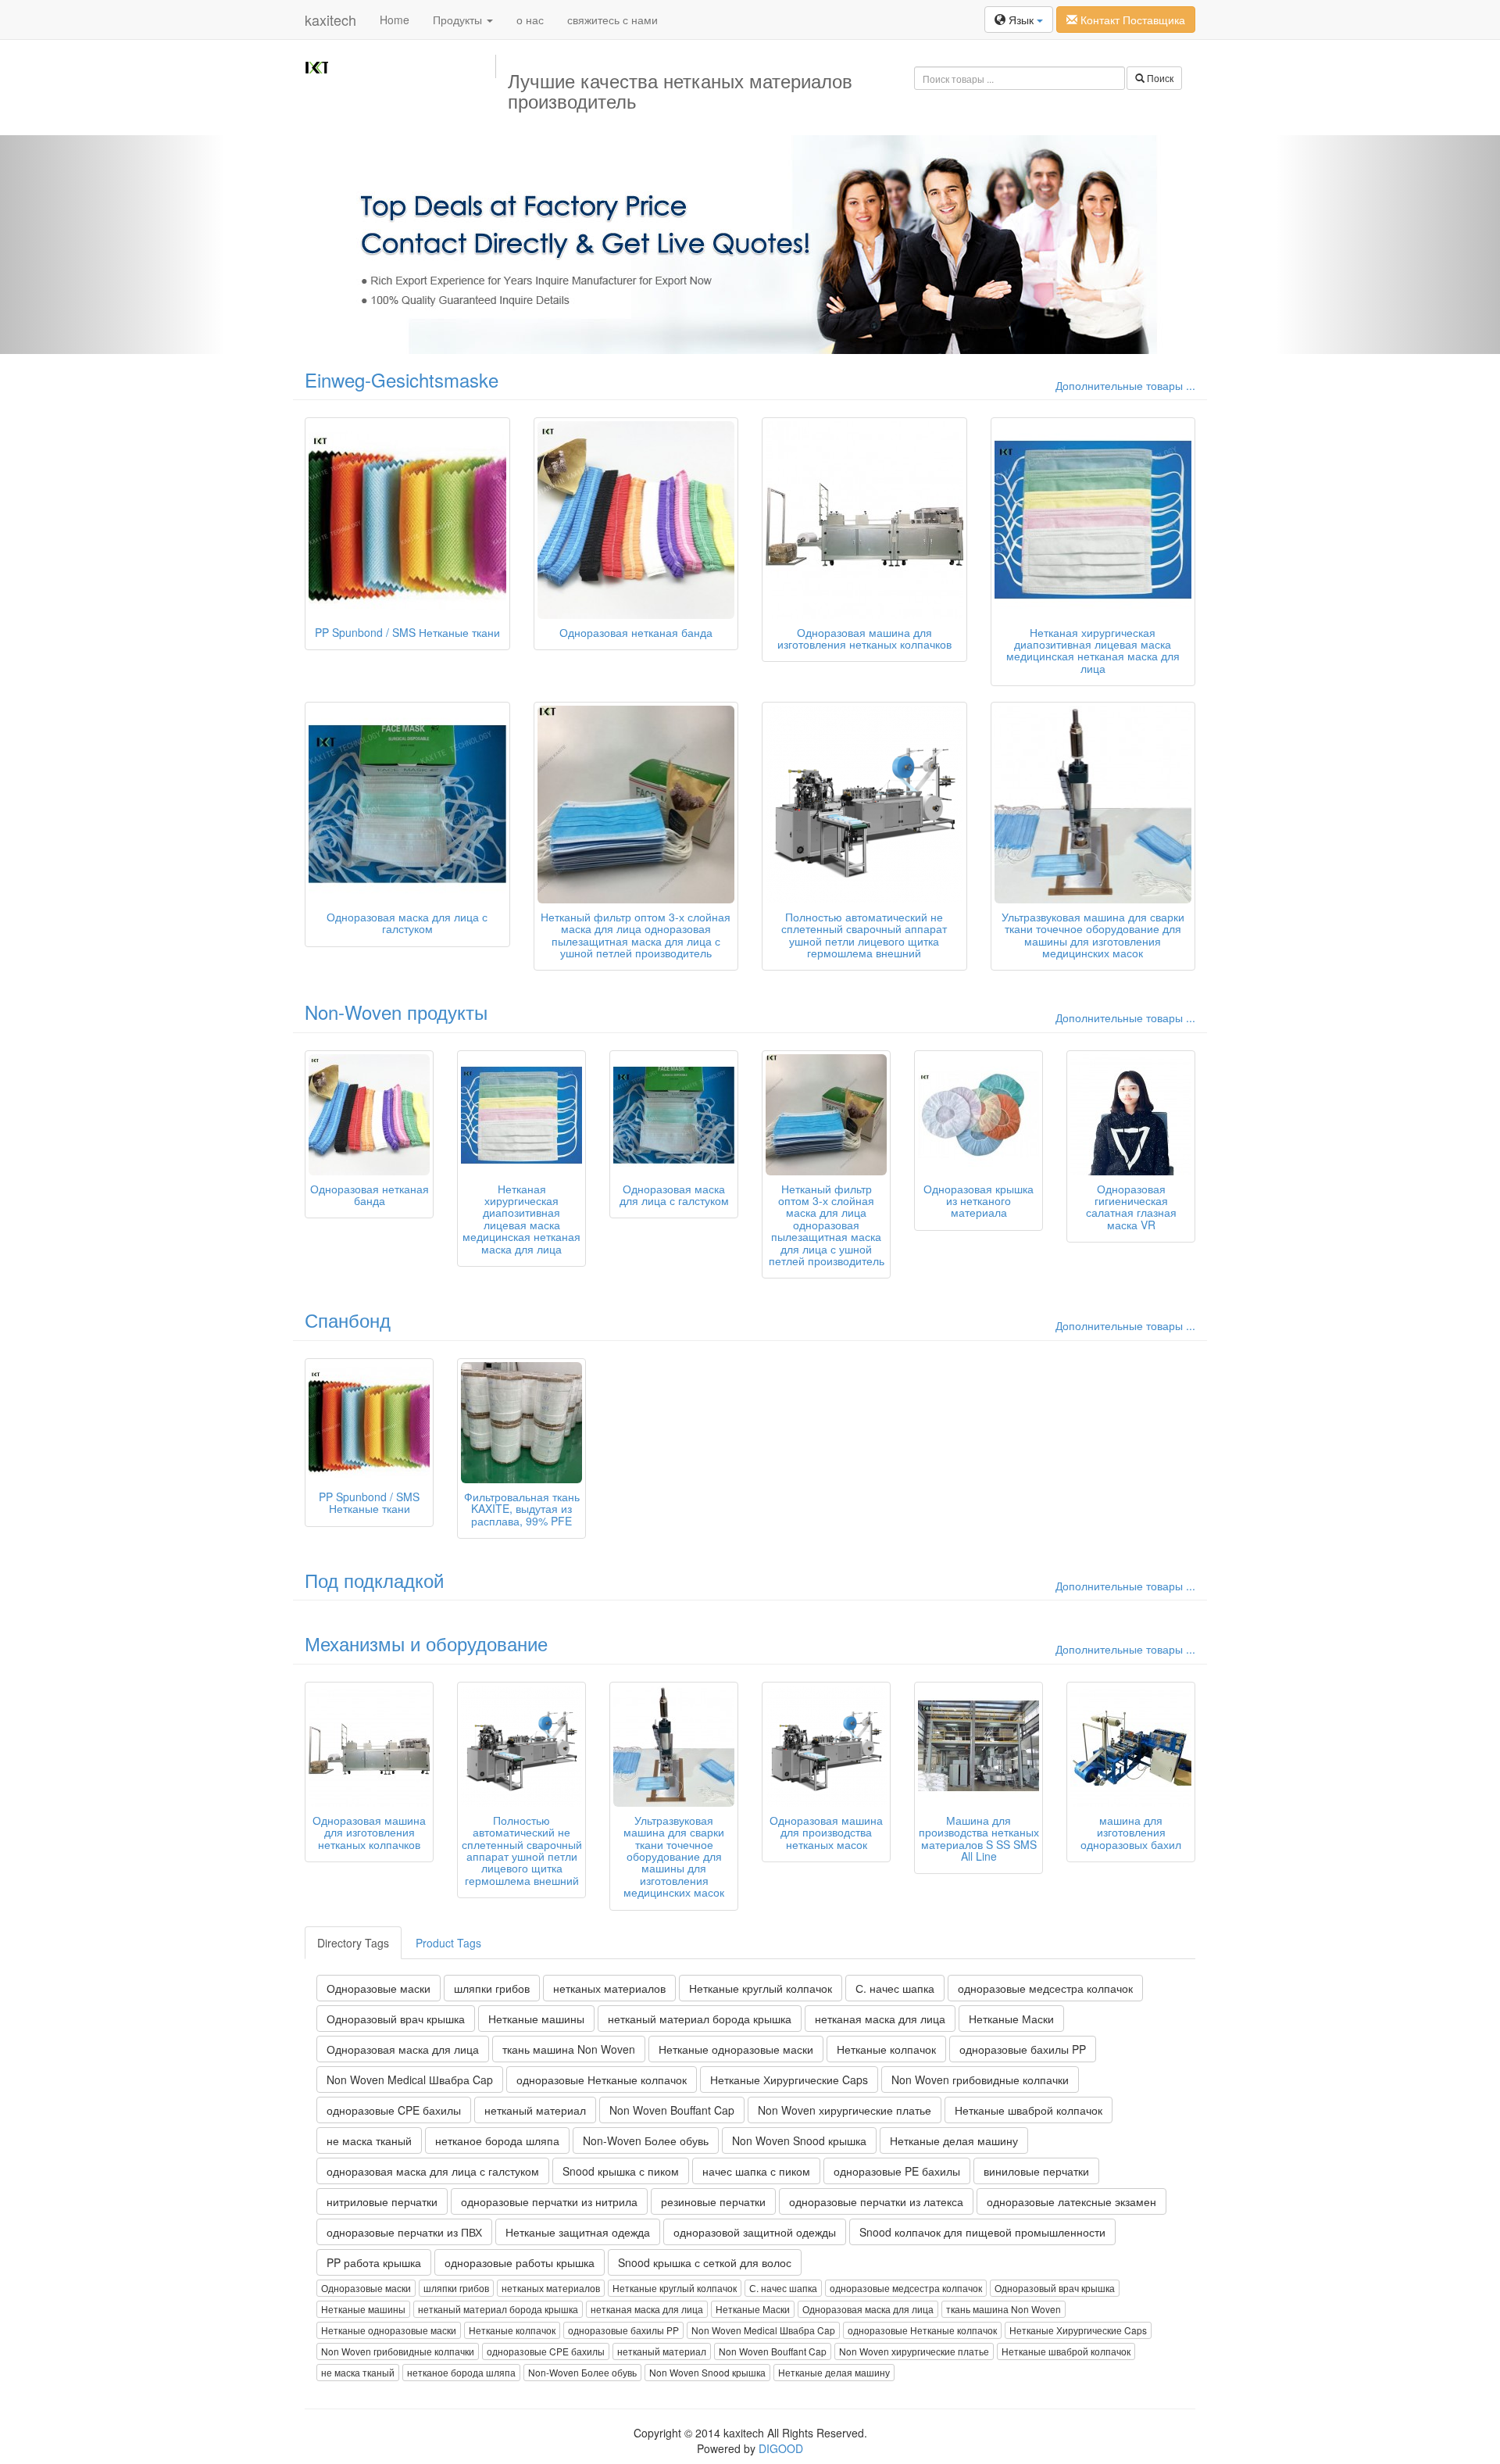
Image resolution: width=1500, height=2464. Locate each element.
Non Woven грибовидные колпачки (980, 2080)
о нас (530, 20)
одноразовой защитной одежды (755, 2232)
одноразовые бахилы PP (1023, 2049)
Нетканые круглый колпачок (761, 1988)
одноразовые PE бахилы (897, 2171)
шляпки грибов (492, 1988)
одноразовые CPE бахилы (394, 2110)
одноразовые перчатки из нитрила (549, 2201)
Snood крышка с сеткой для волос (705, 2262)
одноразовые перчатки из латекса (876, 2201)
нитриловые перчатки (382, 2201)
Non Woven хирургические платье (845, 2110)
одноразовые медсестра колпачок (1045, 1988)
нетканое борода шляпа (497, 2140)
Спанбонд (348, 1320)
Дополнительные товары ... (1125, 385)
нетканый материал (535, 2110)
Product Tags (448, 1943)
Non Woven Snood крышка (799, 2140)
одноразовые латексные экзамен (1071, 2201)
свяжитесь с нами (612, 20)
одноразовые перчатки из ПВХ (404, 2232)
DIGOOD (781, 2448)
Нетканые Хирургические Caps (789, 2080)
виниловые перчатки (1036, 2171)
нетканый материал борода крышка (700, 2019)
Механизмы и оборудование (426, 1643)
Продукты (459, 20)
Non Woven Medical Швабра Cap (410, 2080)
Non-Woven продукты (396, 1012)
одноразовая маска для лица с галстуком (433, 2171)
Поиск (1159, 78)
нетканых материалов (609, 1988)
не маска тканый (369, 2140)
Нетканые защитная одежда (578, 2232)
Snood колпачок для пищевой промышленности (982, 2232)
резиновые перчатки (713, 2201)
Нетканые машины (536, 2019)
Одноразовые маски (379, 1988)
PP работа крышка (374, 2262)
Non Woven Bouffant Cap (672, 2110)
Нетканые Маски (1011, 2019)
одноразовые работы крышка (520, 2262)
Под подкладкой (374, 1580)
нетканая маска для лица (880, 2019)
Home (395, 20)
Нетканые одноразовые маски (736, 2049)
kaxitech (330, 20)
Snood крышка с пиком (621, 2171)
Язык (1021, 20)
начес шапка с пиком (756, 2171)
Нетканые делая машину (954, 2140)
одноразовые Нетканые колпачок (602, 2080)
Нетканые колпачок (886, 2049)
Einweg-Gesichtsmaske (402, 379)
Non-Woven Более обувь (646, 2140)
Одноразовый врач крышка (396, 2019)
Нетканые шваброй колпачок (1029, 2110)
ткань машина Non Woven (569, 2049)
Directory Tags (353, 1943)
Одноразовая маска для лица (403, 2049)
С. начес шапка (895, 1988)
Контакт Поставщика (1131, 20)
